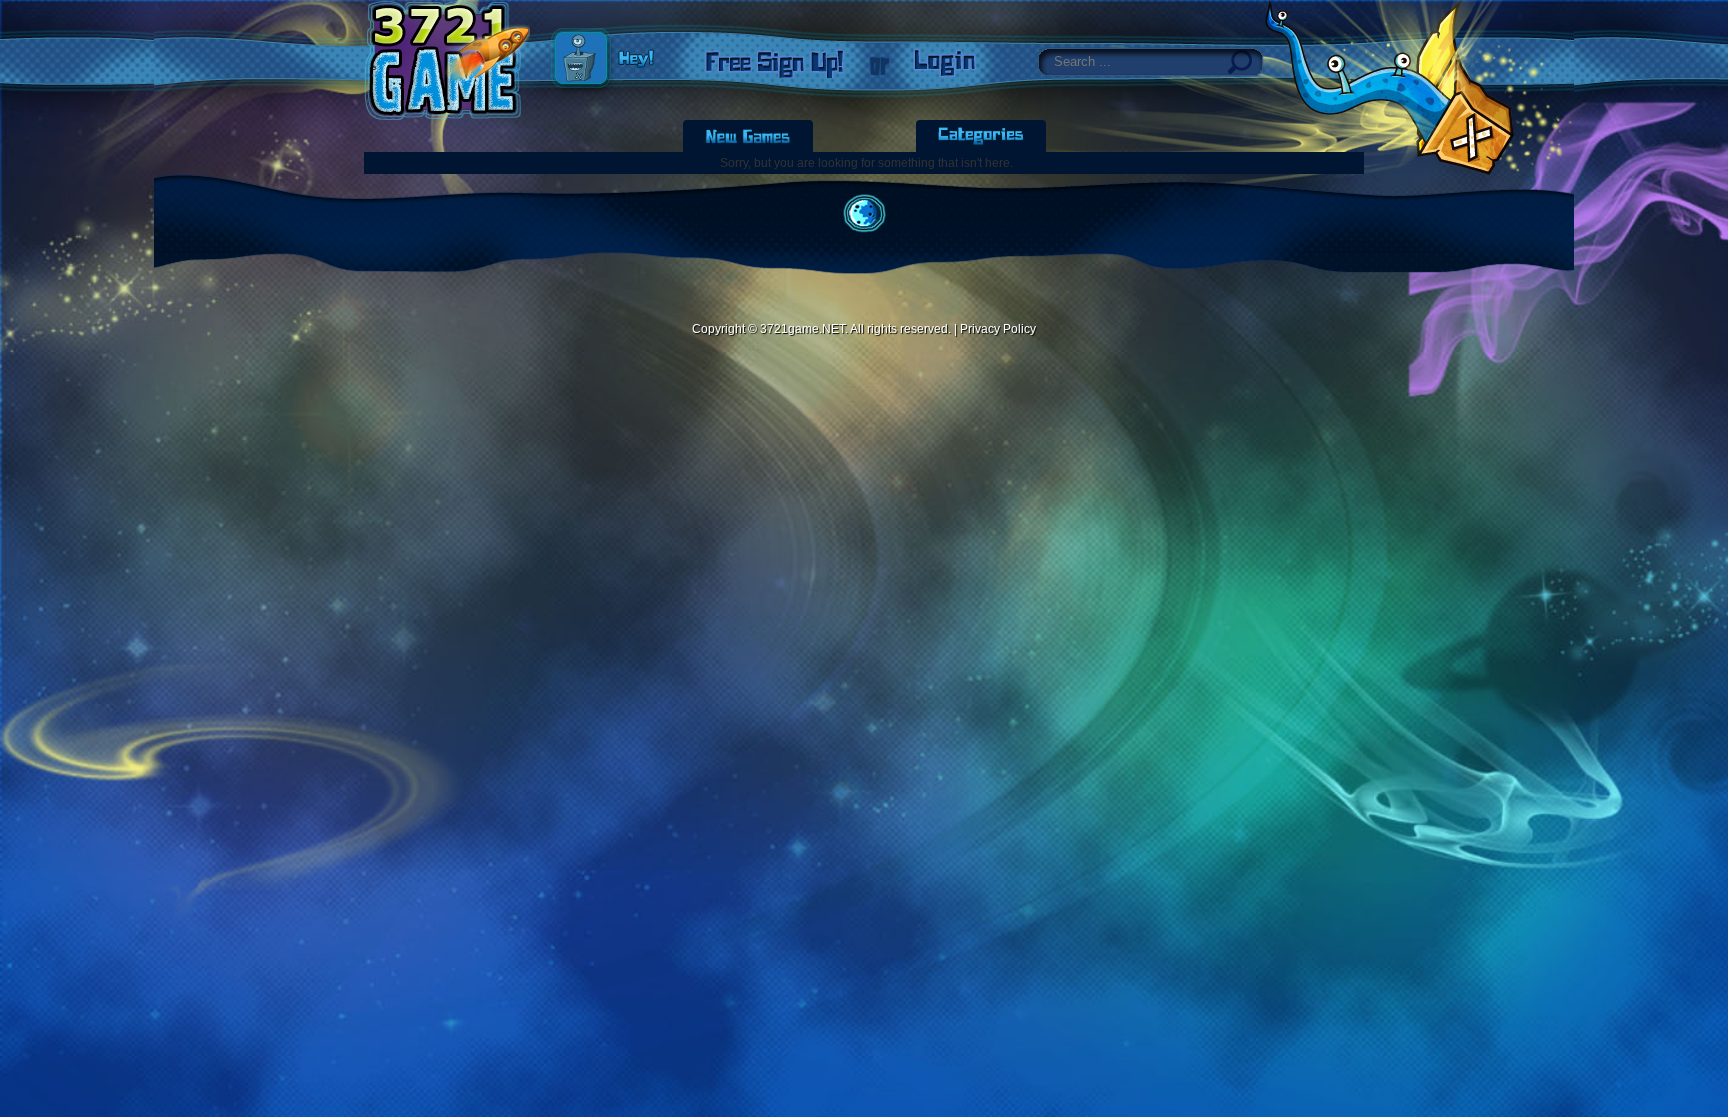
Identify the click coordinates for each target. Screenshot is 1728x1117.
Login (945, 63)
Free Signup (774, 63)
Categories (981, 136)
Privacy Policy (998, 329)
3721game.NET (802, 329)
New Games (748, 136)
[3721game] (447, 60)
